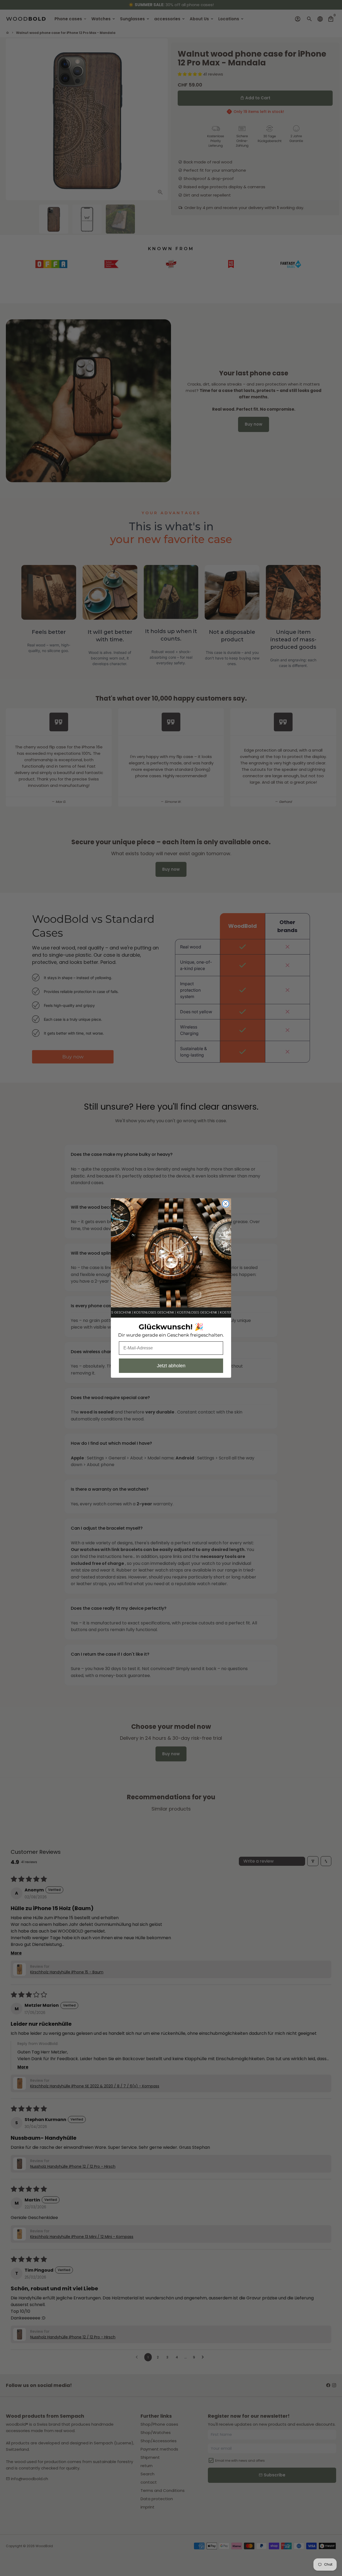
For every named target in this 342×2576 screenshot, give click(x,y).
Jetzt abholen (171, 1366)
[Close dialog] (226, 1204)
